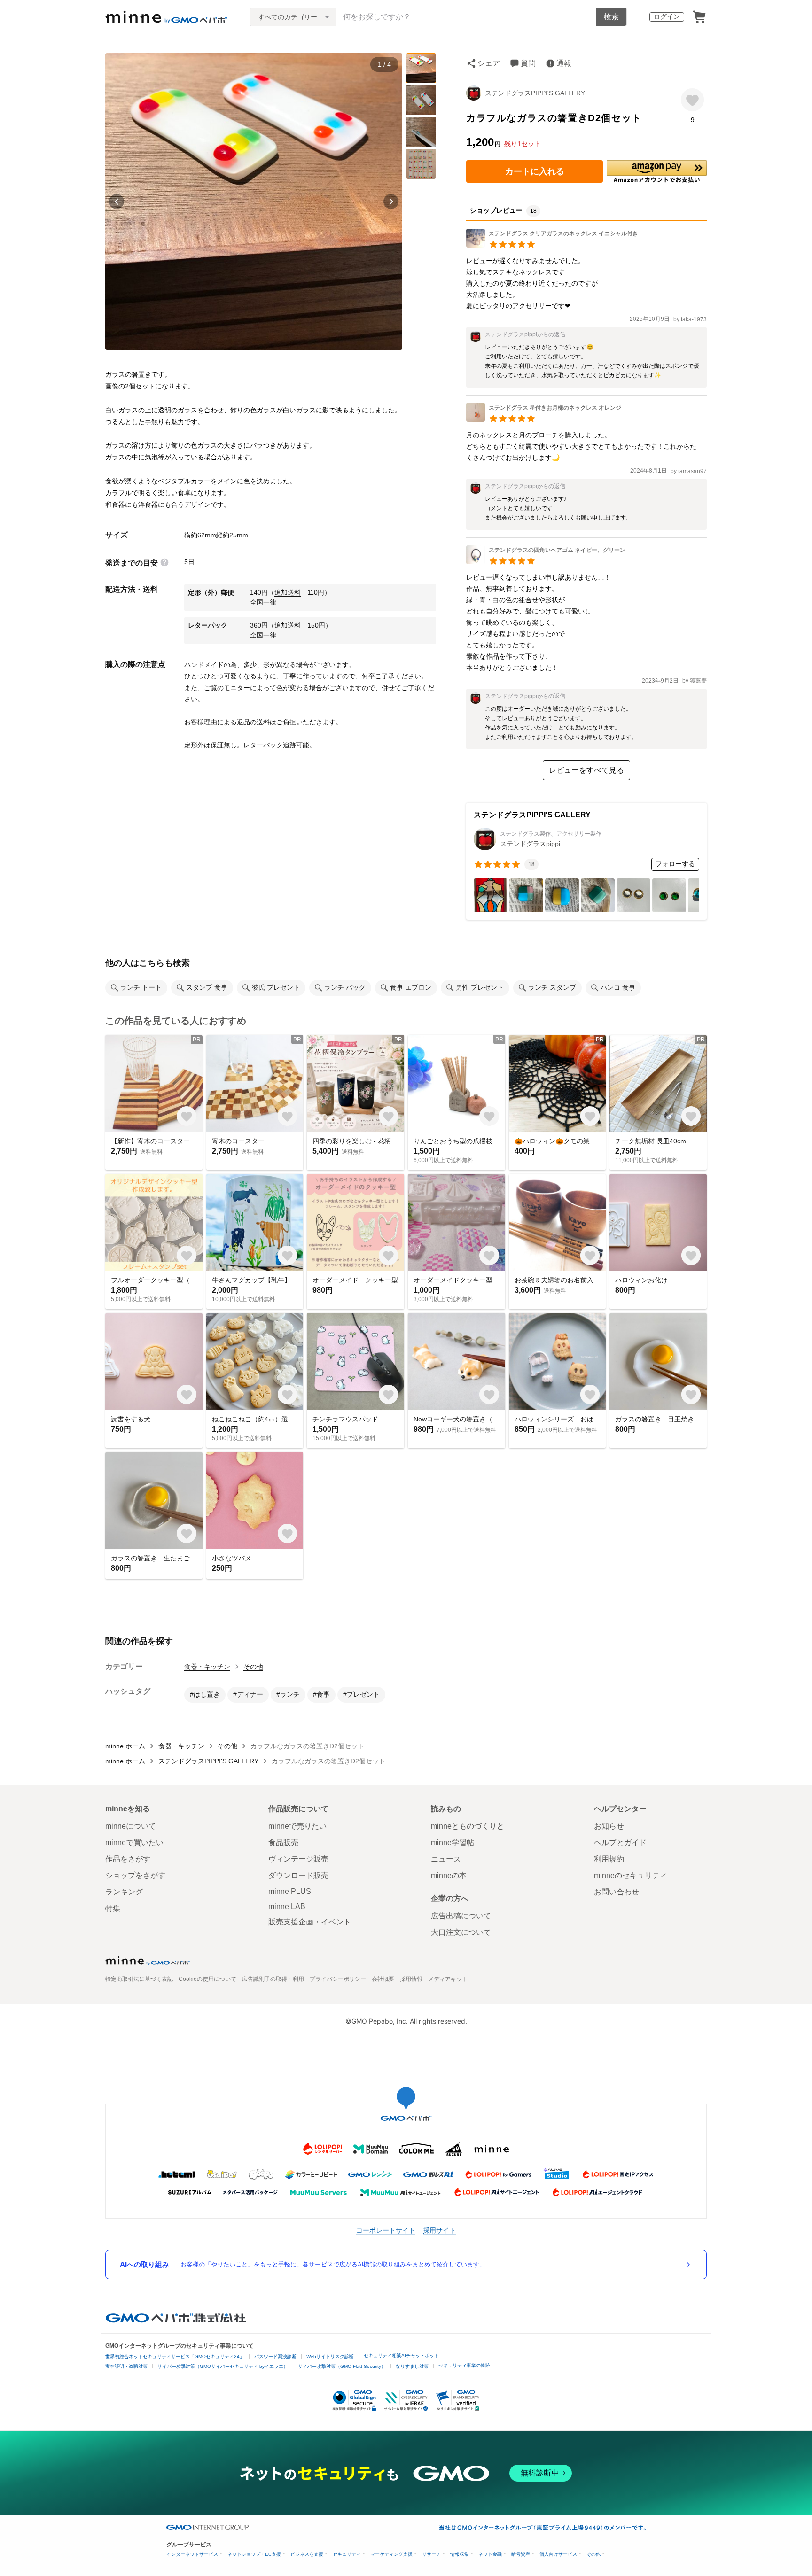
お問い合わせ (617, 1892)
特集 (113, 1908)
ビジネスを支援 (307, 2554)
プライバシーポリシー (338, 1979)
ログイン (667, 16)
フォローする (675, 864)
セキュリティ (347, 2554)
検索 (611, 17)
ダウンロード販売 (298, 1875)
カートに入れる (535, 171)
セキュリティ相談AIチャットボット (401, 2355)
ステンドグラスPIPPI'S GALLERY (535, 93)
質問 (528, 63)
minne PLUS (290, 1891)
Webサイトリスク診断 (330, 2356)
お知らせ (609, 1826)
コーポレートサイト (386, 2230)
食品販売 (283, 1843)
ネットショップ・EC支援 (254, 2554)
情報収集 (460, 2554)
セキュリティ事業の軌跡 (464, 2365)
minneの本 (449, 1875)
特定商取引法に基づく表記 (139, 1979)
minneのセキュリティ (631, 1875)
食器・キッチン (207, 1667)
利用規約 (609, 1859)
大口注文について (461, 1932)
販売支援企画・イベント (310, 1922)
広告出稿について (461, 1916)
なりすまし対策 (412, 2366)
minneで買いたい (134, 1843)
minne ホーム (125, 1746)
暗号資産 (521, 2554)
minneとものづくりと (468, 1826)
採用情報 (411, 1979)
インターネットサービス (192, 2554)
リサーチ (431, 2554)
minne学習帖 (453, 1843)
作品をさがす (128, 1859)
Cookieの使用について (207, 1979)
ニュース (446, 1859)
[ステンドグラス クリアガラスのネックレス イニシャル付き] (552, 245)
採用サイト (439, 2230)
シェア (489, 63)
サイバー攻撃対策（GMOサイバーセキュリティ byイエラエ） (223, 2366)
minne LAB (287, 1906)
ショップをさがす (135, 1875)
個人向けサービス (558, 2554)
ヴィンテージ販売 (298, 1859)
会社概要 (383, 1979)
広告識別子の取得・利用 (273, 1979)
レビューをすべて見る (586, 770)
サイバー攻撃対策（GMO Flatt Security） (342, 2366)
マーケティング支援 (391, 2554)
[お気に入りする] (692, 100)
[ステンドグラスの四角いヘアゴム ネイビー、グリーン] (546, 562)
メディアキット (448, 1979)
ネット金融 (490, 2554)
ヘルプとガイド (620, 1843)
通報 (564, 63)
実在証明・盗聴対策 (126, 2366)
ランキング (124, 1892)
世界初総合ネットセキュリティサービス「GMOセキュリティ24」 (175, 2356)
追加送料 (288, 592)
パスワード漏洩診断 (275, 2356)
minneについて (131, 1826)
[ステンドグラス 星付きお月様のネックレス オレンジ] (544, 419)
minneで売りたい (297, 1826)
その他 (253, 1667)
